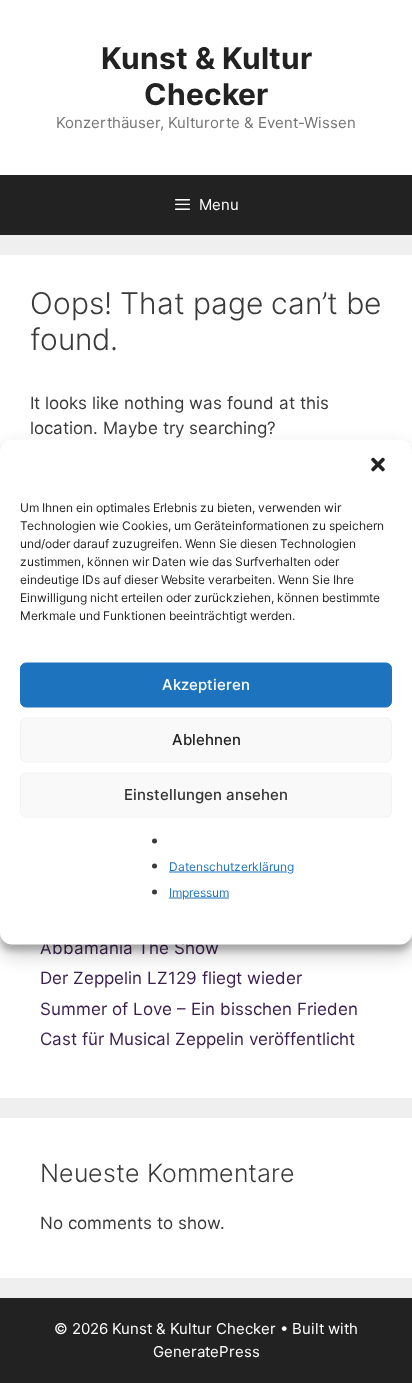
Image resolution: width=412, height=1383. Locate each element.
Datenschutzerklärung (231, 866)
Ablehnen (206, 739)
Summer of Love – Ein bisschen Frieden (199, 1009)
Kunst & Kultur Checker (206, 76)
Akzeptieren (206, 684)
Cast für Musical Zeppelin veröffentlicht (197, 1039)
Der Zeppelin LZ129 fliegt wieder (171, 978)
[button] (380, 466)
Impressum (199, 891)
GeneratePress (206, 1351)
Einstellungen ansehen (206, 794)
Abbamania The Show (129, 948)
